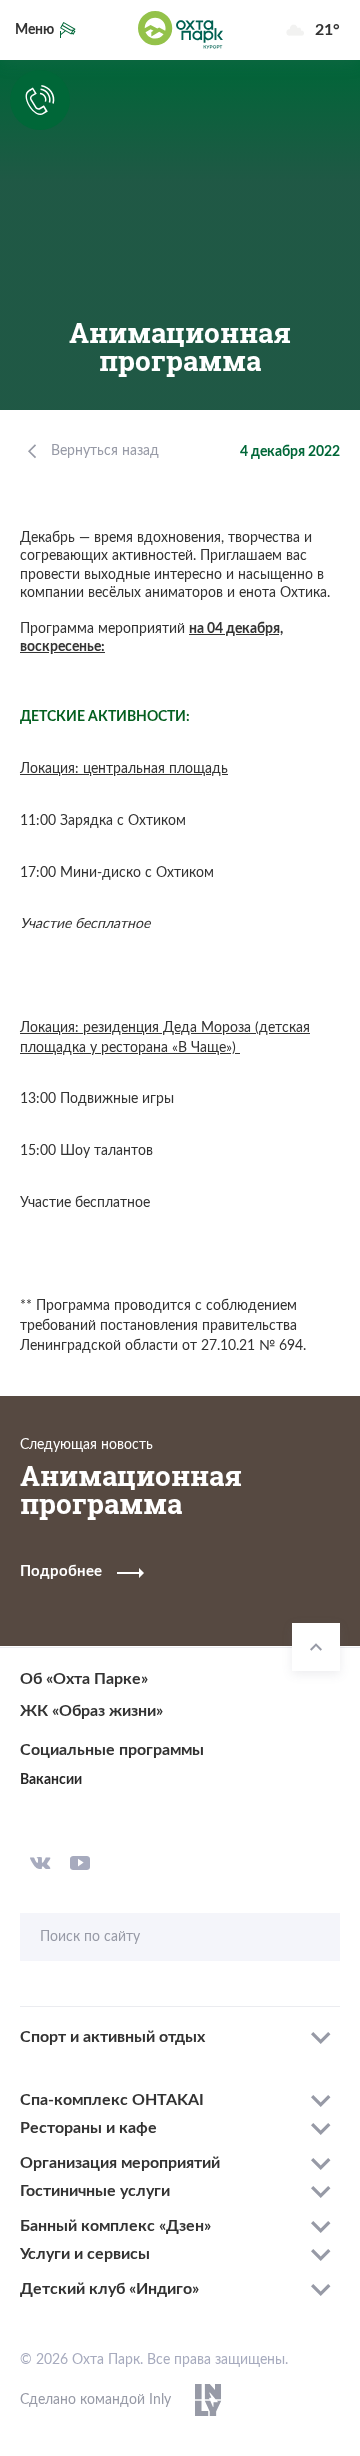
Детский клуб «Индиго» (109, 2289)
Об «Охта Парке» (84, 1679)
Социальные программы (112, 1750)
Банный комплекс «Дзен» (115, 2226)
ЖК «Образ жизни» (91, 1711)
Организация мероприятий (120, 2163)
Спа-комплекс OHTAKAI (112, 2100)
